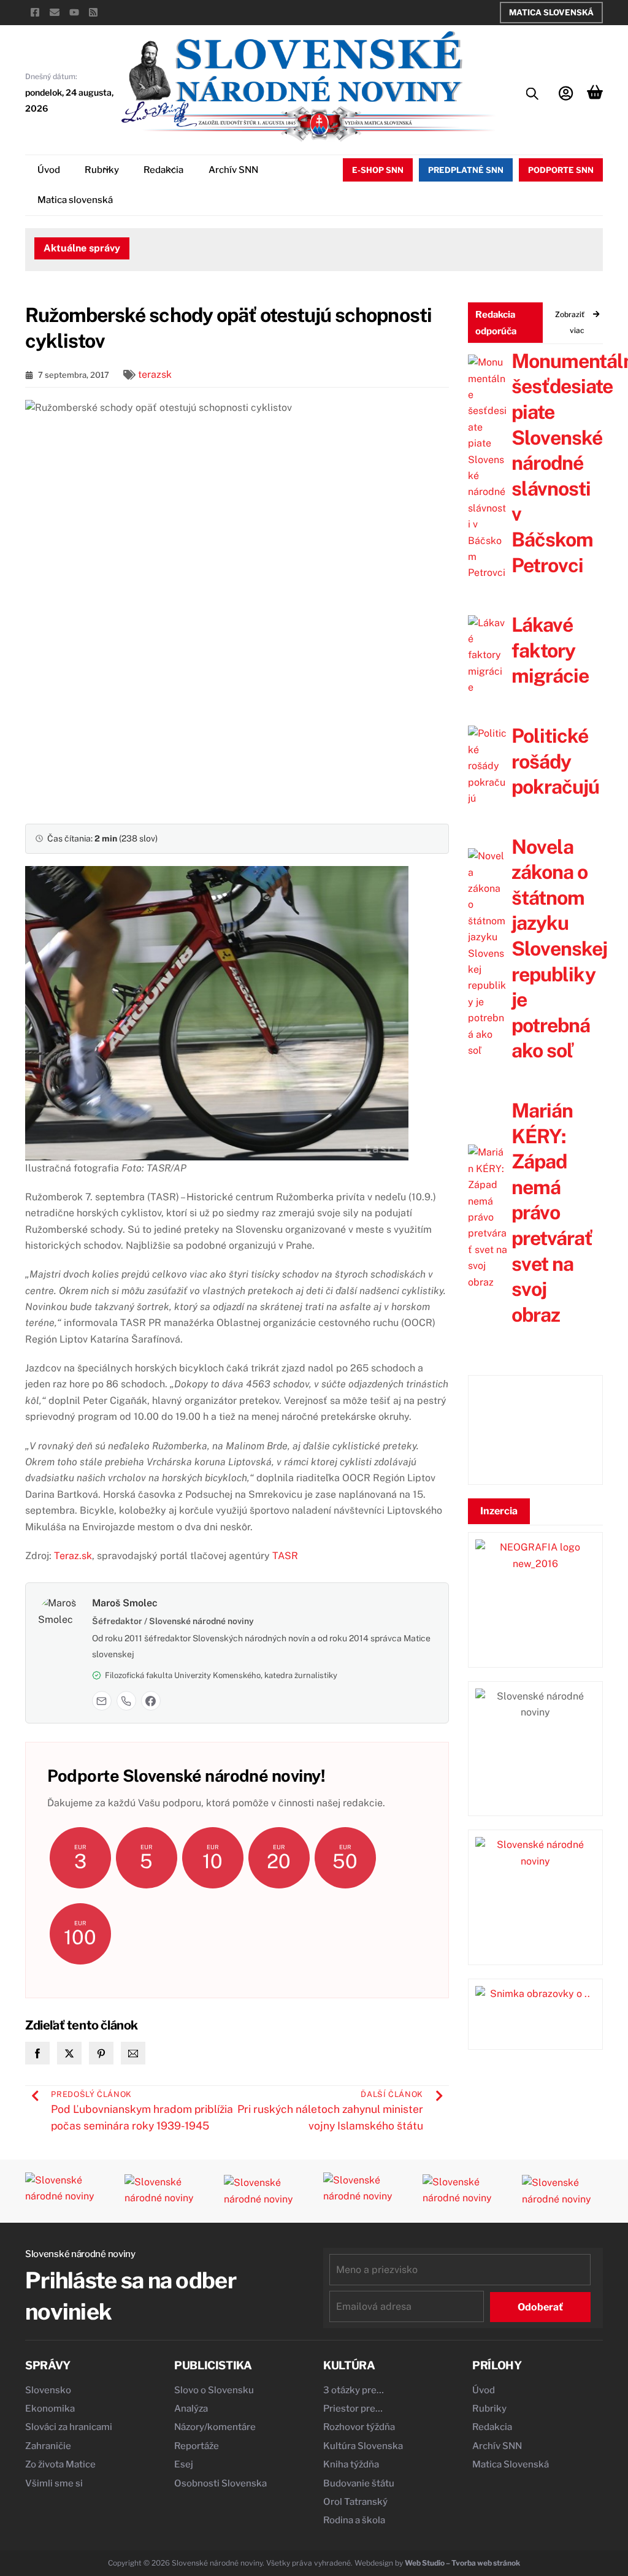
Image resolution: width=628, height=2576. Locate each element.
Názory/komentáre (215, 2427)
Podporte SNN (561, 170)
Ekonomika (50, 2409)
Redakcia (163, 170)
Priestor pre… (353, 2409)
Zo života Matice (60, 2464)
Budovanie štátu (359, 2483)
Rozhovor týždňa (359, 2427)
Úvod (49, 170)
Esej (184, 2464)
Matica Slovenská (551, 12)
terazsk (155, 374)
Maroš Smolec (125, 1603)
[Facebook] (151, 1701)
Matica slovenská (75, 200)
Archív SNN (233, 170)
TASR (285, 1556)
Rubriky (102, 170)
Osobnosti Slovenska (220, 2483)
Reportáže (197, 2446)
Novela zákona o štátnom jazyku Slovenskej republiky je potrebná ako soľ (559, 949)
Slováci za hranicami (69, 2427)
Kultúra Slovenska (363, 2446)
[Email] (102, 1701)
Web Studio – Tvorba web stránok (462, 2563)
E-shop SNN (378, 170)
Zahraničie (48, 2446)
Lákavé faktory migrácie (550, 650)
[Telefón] (126, 1701)
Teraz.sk (73, 1556)
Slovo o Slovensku (214, 2390)
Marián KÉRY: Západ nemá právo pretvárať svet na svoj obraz (552, 1213)
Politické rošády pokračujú (555, 761)
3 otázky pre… (354, 2390)
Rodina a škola (354, 2520)
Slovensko (48, 2390)
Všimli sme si (54, 2483)
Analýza (191, 2409)
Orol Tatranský (355, 2502)
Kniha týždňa (351, 2464)
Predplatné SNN (466, 170)
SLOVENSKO (535, 1430)
